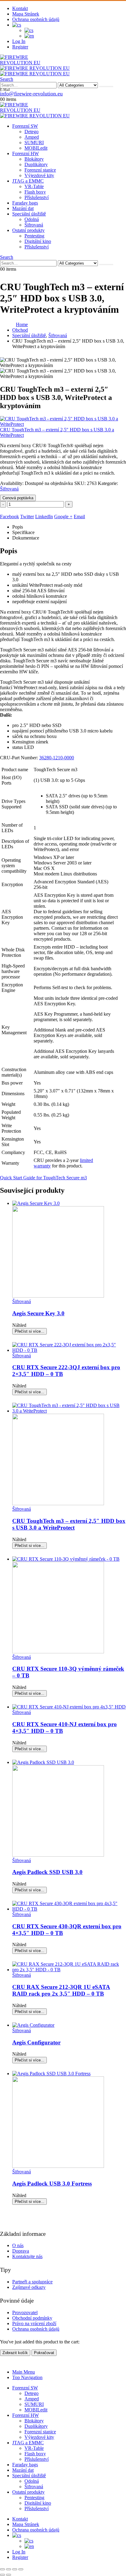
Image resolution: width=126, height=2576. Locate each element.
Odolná (32, 219)
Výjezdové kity (39, 175)
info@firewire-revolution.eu (31, 94)
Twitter (27, 517)
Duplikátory (36, 164)
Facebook (9, 517)
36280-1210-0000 (57, 758)
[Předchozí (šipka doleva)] (2, 2575)
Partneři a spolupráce (32, 2282)
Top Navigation (27, 2377)
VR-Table (34, 186)
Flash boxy (35, 192)
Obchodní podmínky (32, 2318)
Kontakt (20, 8)
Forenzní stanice (40, 170)
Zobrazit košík (15, 2353)
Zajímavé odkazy (29, 2287)
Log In (19, 41)
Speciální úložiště (29, 214)
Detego (31, 132)
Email (79, 517)
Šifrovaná (34, 225)
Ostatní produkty (28, 230)
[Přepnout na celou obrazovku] (9, 2569)
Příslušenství (37, 197)
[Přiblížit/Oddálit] (2, 2569)
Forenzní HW (26, 153)
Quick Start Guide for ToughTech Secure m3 (43, 1178)
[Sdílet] (15, 2569)
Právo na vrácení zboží (34, 2323)
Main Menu (24, 2372)
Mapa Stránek (26, 14)
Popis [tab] (18, 527)
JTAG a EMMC (28, 181)
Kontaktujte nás (27, 2256)
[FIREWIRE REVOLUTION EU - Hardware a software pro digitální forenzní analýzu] (31, 63)
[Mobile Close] (4, 2362)
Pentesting (34, 236)
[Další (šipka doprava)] (9, 2575)
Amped (32, 137)
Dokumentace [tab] (26, 538)
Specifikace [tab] (23, 532)
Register (20, 47)
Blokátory (34, 159)
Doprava (21, 2251)
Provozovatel (25, 2312)
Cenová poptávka (18, 498)
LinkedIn (44, 517)
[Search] (106, 87)
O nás (18, 2245)
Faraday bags (25, 203)
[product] (69, 1250)
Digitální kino (38, 241)
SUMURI (34, 143)
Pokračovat (44, 2353)
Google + (63, 517)
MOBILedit (36, 148)
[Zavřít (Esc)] (21, 2569)
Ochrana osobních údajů (36, 19)
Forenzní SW (25, 126)
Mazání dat (23, 208)
